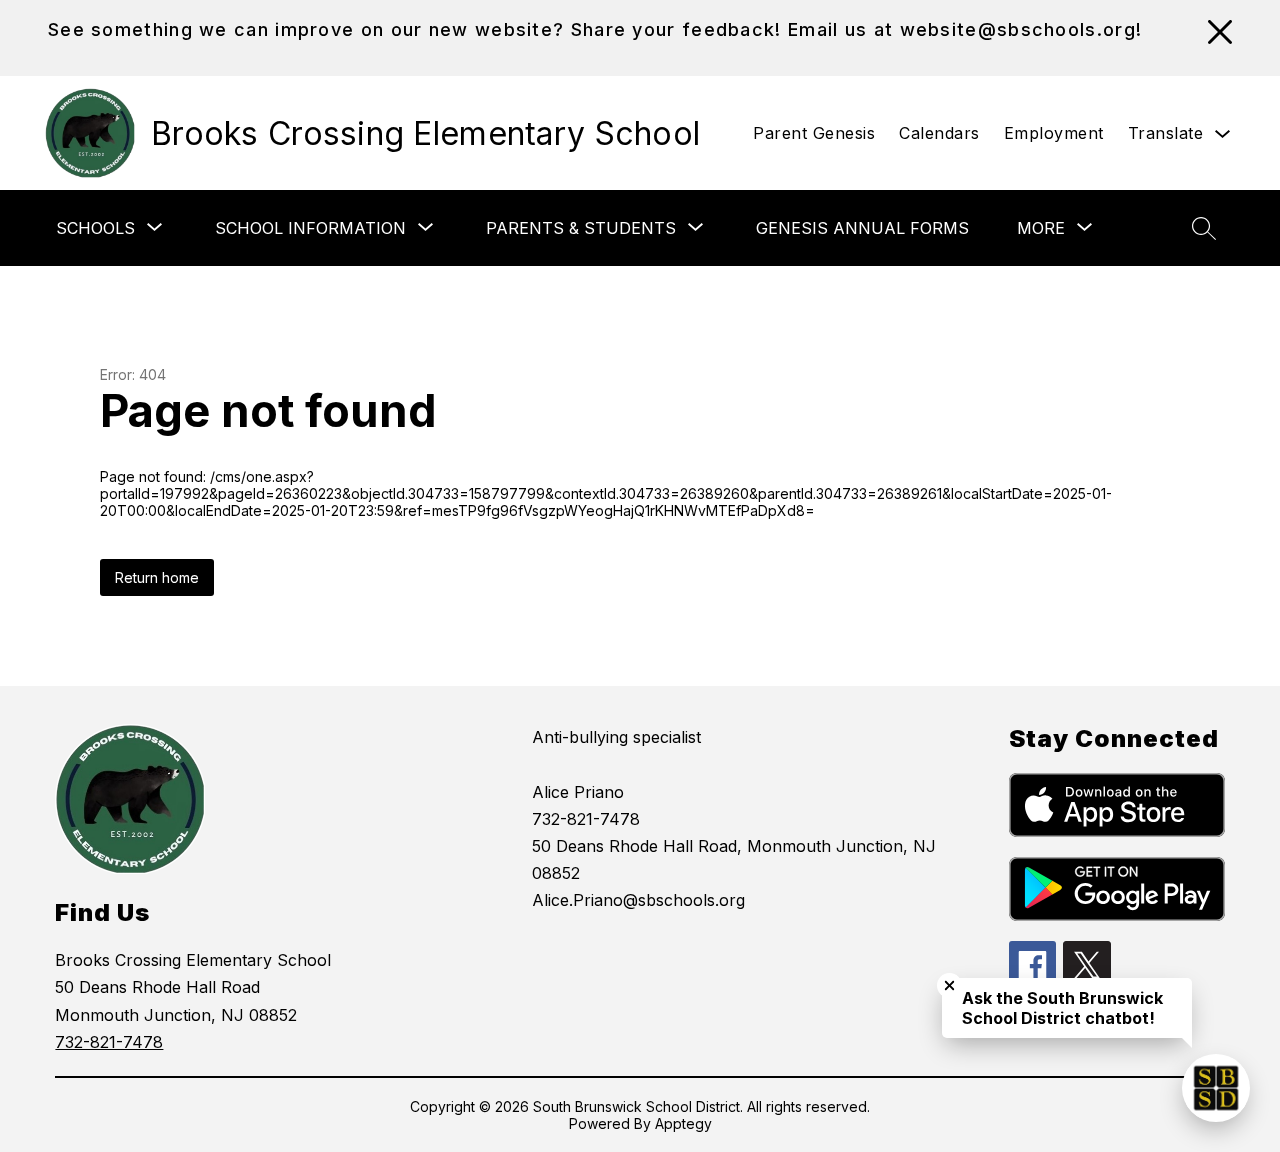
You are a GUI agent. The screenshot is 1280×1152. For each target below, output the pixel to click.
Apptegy (683, 1123)
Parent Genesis (814, 133)
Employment (1054, 133)
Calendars (939, 133)
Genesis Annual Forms (862, 228)
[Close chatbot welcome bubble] (949, 985)
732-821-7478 (109, 1042)
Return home (157, 577)
